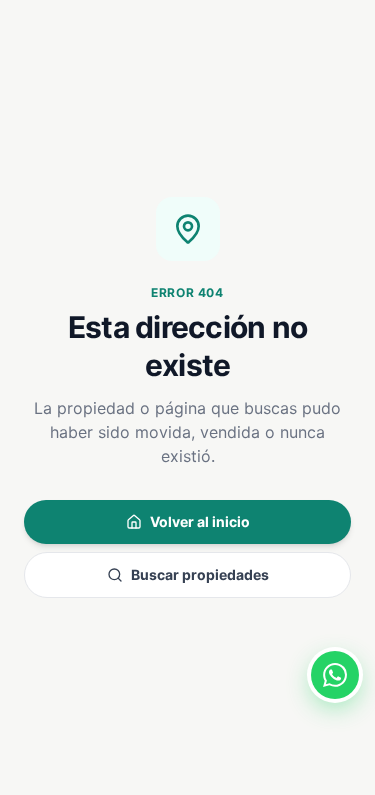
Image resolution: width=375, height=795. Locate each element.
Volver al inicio (200, 521)
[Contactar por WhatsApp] (335, 675)
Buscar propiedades (200, 574)
